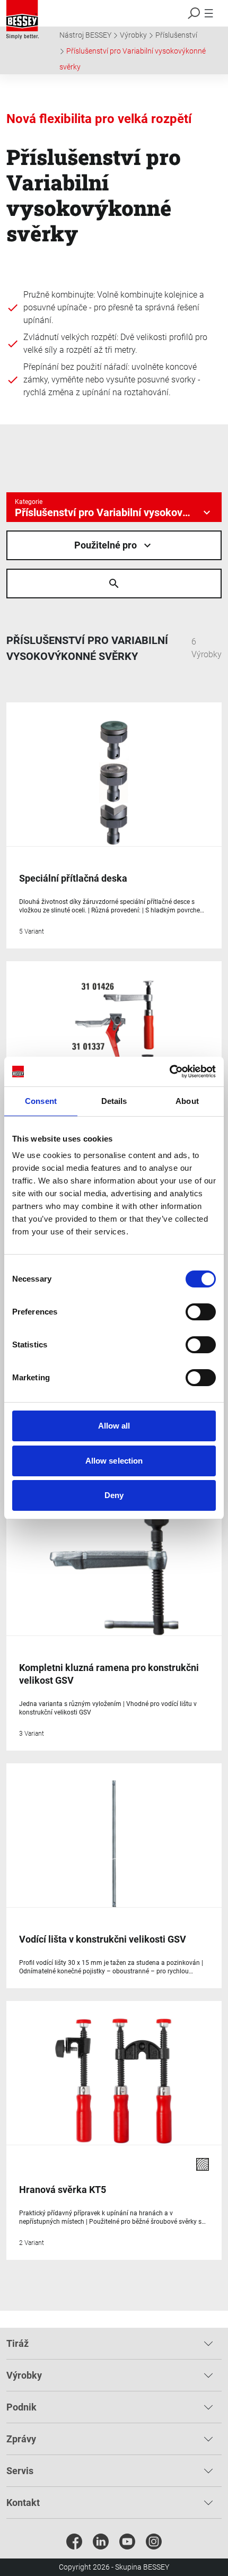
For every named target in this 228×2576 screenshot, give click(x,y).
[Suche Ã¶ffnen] (114, 584)
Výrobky (133, 35)
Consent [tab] (41, 1101)
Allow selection (114, 1461)
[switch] (201, 1312)
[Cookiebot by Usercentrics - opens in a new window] (169, 1072)
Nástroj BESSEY (85, 35)
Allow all (114, 1426)
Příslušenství (176, 35)
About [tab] (187, 1101)
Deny (114, 1495)
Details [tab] (114, 1101)
